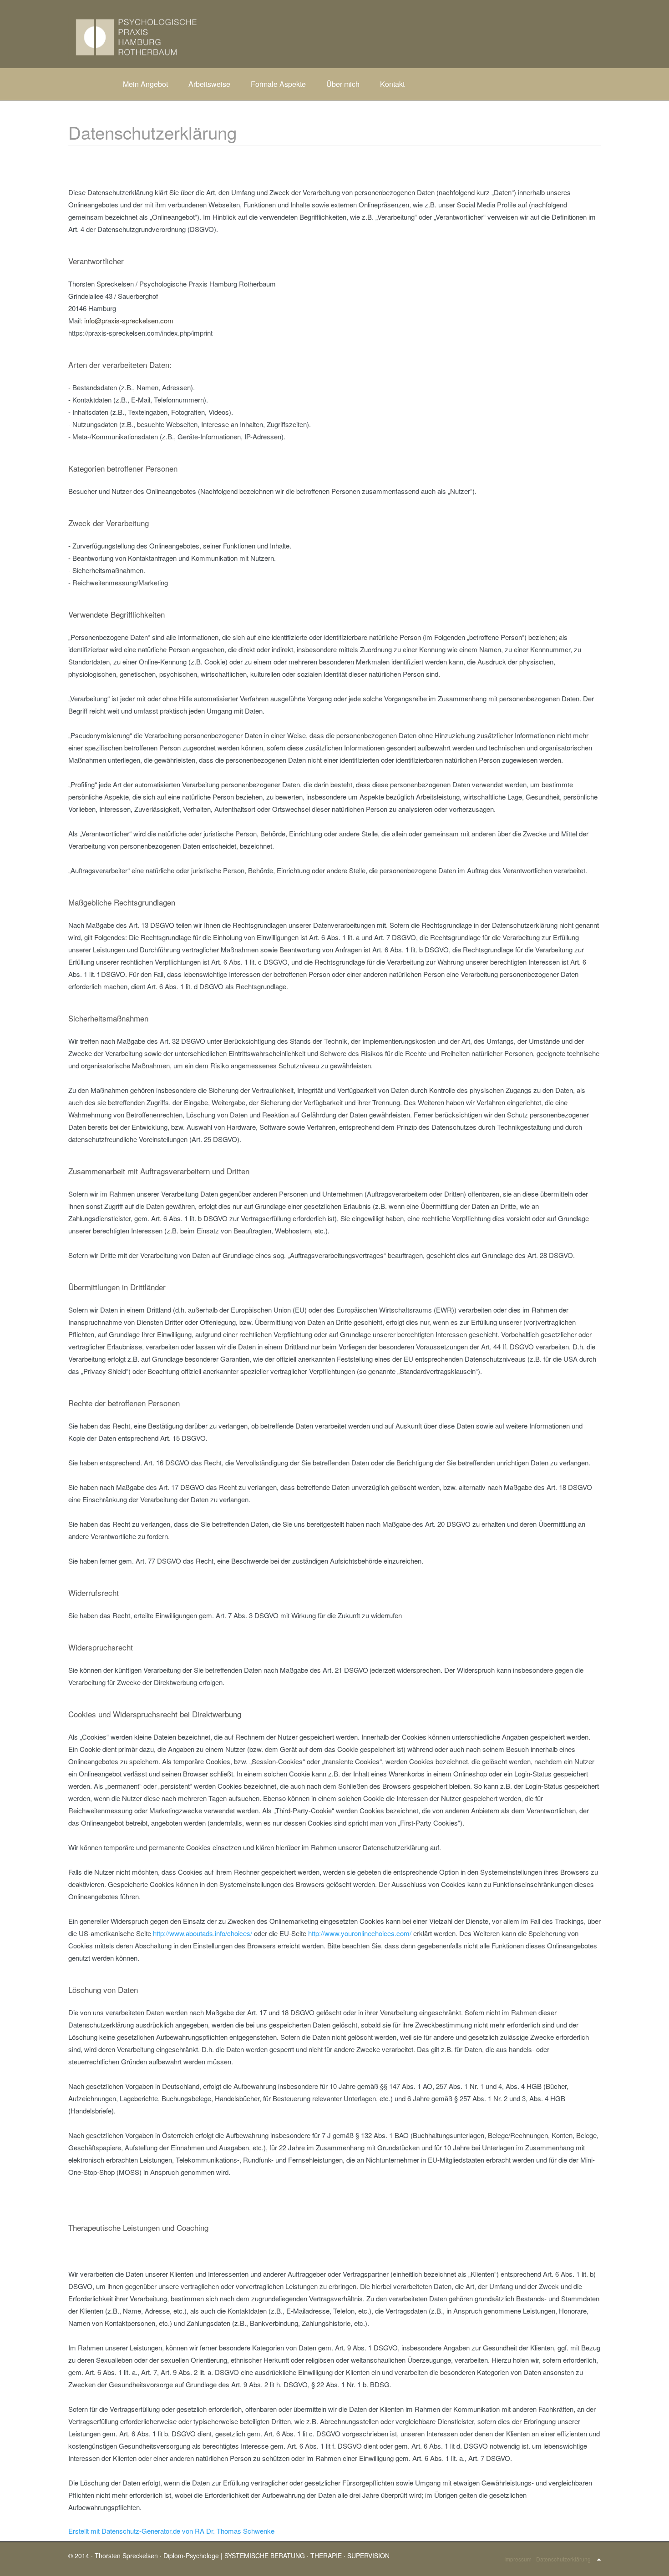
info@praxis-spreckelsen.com (129, 320)
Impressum (518, 2559)
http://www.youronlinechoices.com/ (360, 1933)
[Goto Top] (599, 2559)
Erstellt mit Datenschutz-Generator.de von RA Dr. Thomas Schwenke (171, 2531)
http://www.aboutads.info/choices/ (203, 1933)
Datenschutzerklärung (563, 2559)
